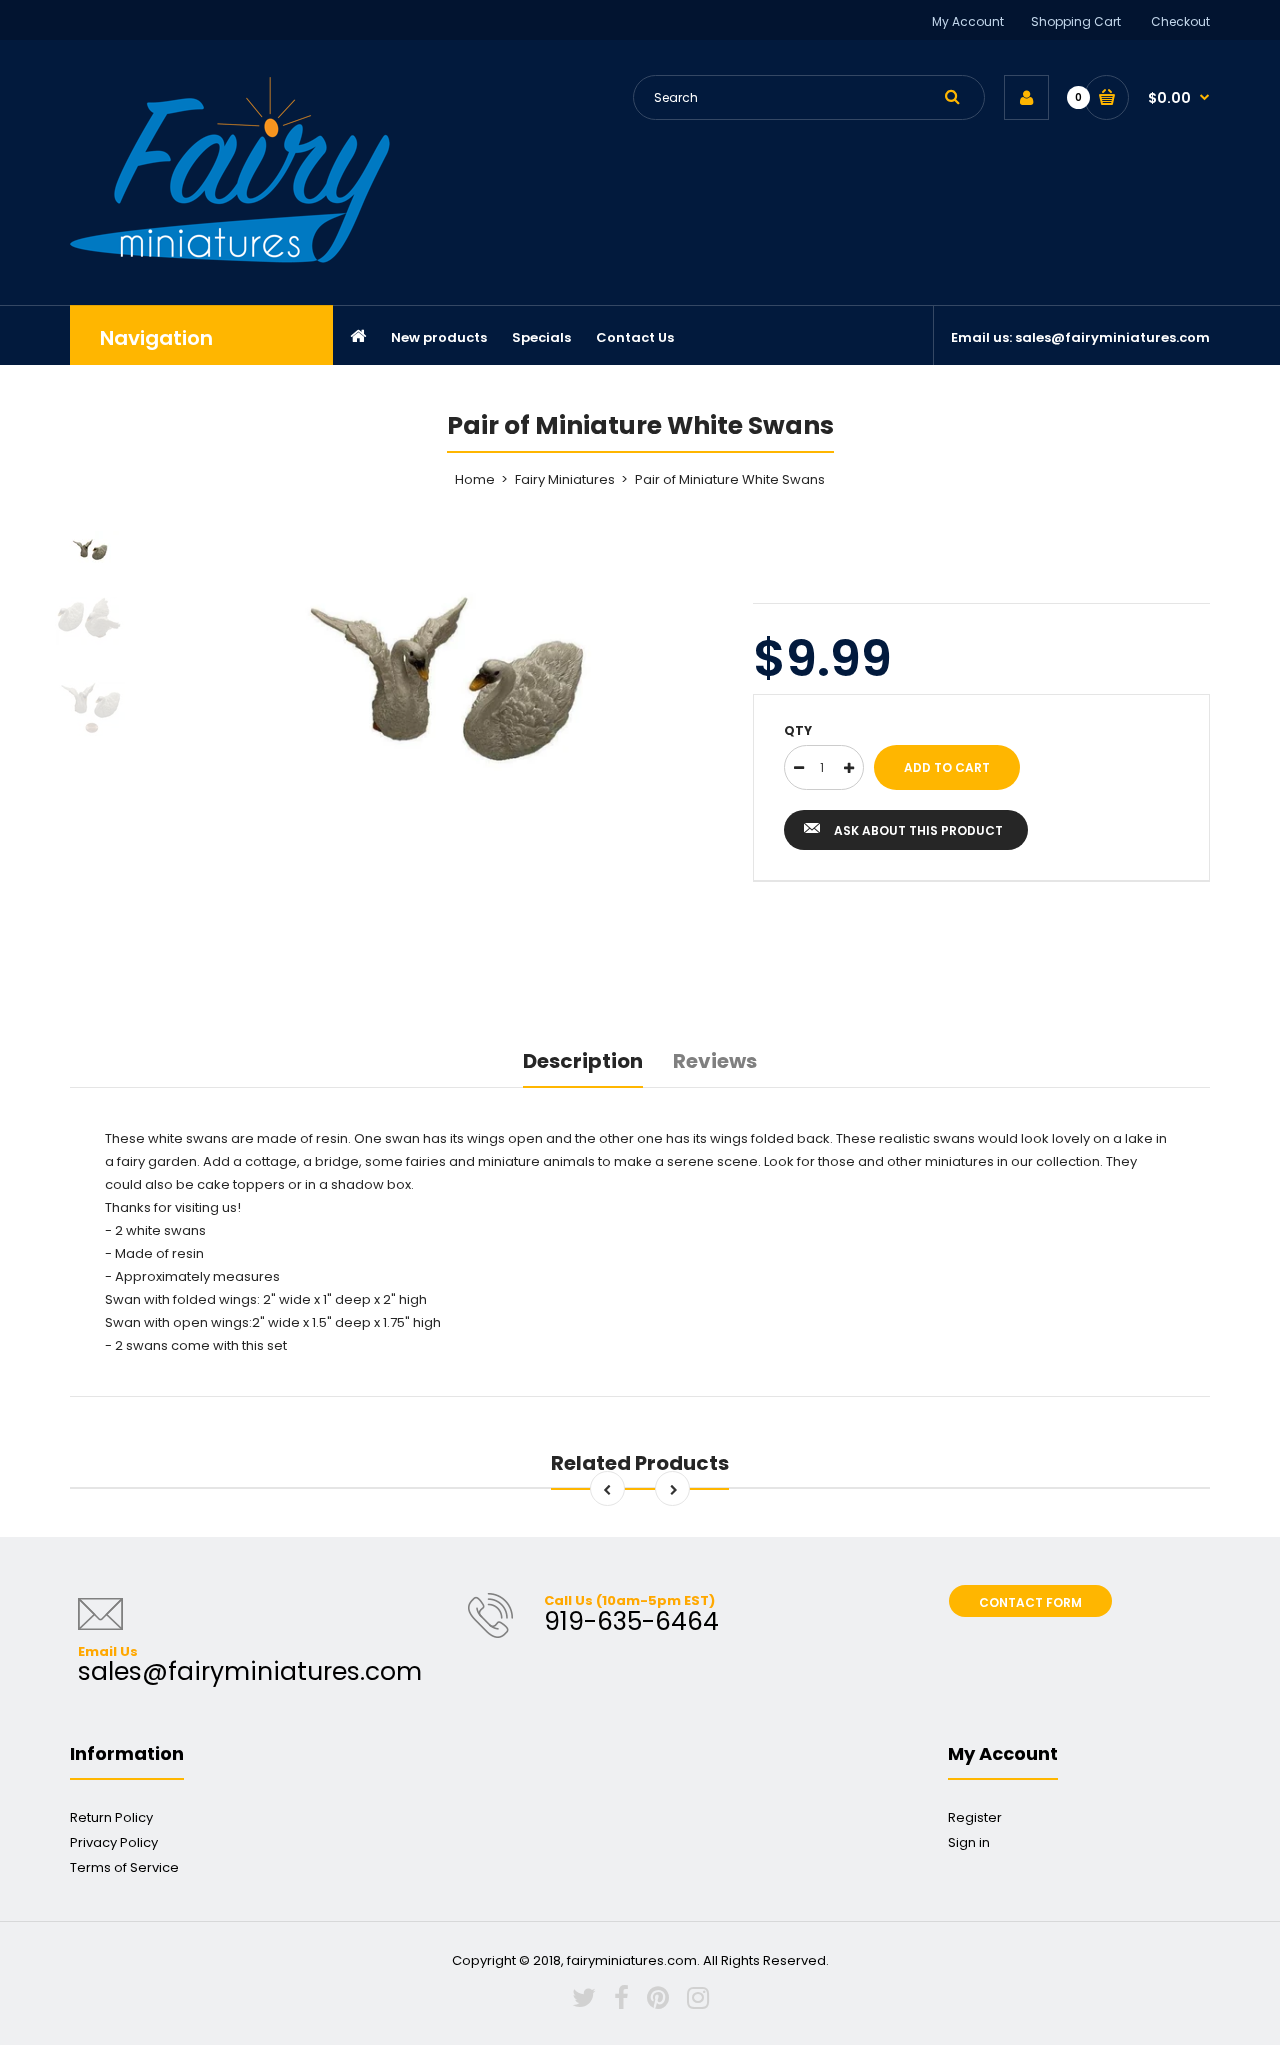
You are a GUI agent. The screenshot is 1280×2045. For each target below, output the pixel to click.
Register (975, 1817)
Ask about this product (918, 830)
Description (583, 1061)
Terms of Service (124, 1867)
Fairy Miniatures (565, 479)
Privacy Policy (114, 1842)
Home (475, 479)
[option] (446, 674)
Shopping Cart (1076, 21)
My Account (968, 21)
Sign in (969, 1842)
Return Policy (111, 1817)
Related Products (640, 1463)
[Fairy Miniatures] (230, 258)
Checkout (1180, 21)
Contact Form (1030, 1602)
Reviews (715, 1061)
